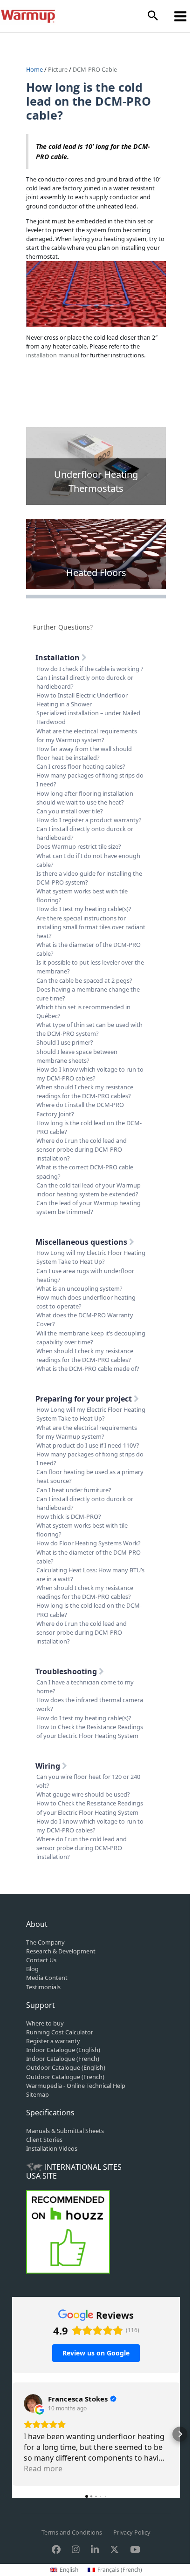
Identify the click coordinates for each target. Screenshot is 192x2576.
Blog (32, 1969)
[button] (153, 16)
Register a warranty (53, 2041)
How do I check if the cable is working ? (90, 669)
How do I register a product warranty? (89, 820)
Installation (58, 657)
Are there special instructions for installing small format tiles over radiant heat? (91, 927)
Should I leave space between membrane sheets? (77, 1056)
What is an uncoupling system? (79, 1288)
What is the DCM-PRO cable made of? (88, 1368)
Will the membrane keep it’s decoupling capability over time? (91, 1338)
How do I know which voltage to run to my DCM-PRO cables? (90, 1074)
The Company (45, 1942)
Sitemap (38, 2094)
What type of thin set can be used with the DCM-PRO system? (89, 1029)
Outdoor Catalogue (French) (65, 2077)
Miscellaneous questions (82, 1242)
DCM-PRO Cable (95, 69)
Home (35, 69)
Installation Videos (52, 2148)
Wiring (49, 1766)
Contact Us (41, 1960)
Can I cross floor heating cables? (81, 766)
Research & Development (61, 1951)
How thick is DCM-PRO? (69, 1516)
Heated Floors (96, 573)
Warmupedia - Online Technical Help (76, 2086)
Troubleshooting (67, 1671)
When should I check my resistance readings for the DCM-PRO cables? (85, 1091)
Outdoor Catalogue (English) (66, 2067)
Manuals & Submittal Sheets (65, 2131)
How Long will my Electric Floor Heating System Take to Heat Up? (91, 1257)
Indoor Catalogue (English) (63, 2050)
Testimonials (43, 1987)
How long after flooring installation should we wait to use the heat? (85, 798)
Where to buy (45, 2023)
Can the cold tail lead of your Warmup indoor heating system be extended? (89, 1190)
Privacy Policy (132, 2532)
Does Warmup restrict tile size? (79, 846)
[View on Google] (33, 2403)
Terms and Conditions (72, 2532)
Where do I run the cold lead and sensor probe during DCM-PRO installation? (82, 1149)
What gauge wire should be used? (83, 1794)
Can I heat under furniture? (74, 1490)
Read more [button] (43, 2469)
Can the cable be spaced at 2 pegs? (84, 980)
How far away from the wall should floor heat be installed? (84, 753)
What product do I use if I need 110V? (88, 1445)
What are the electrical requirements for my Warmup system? (87, 735)
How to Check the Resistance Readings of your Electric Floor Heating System (90, 1731)
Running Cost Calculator (60, 2032)
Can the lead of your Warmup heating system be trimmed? (89, 1207)
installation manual (53, 355)
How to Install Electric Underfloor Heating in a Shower (82, 700)
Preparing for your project (85, 1399)
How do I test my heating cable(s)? (84, 909)
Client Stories (44, 2140)
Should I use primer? (65, 1042)
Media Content (47, 1978)
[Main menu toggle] (181, 16)
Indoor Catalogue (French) (63, 2059)
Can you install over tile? (70, 811)
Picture (58, 69)
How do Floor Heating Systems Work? (89, 1543)
